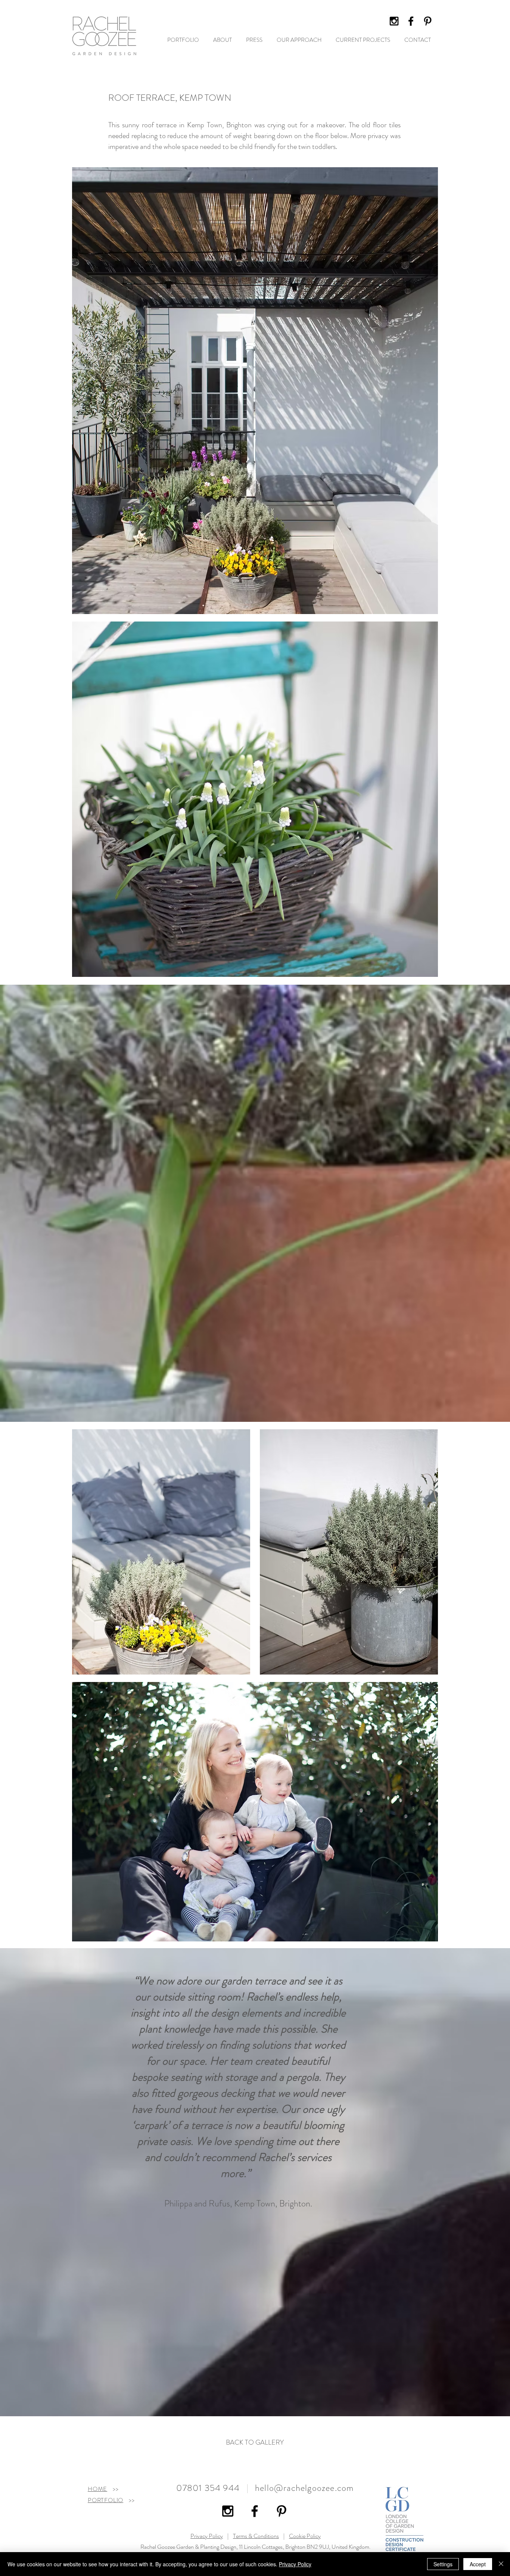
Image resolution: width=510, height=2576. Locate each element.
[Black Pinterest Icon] (428, 21)
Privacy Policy (207, 2536)
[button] (299, 40)
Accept (478, 2564)
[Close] (501, 2564)
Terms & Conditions (256, 2536)
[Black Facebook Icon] (411, 21)
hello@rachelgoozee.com (304, 2488)
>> (113, 2489)
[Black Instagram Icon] (394, 21)
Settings (443, 2564)
